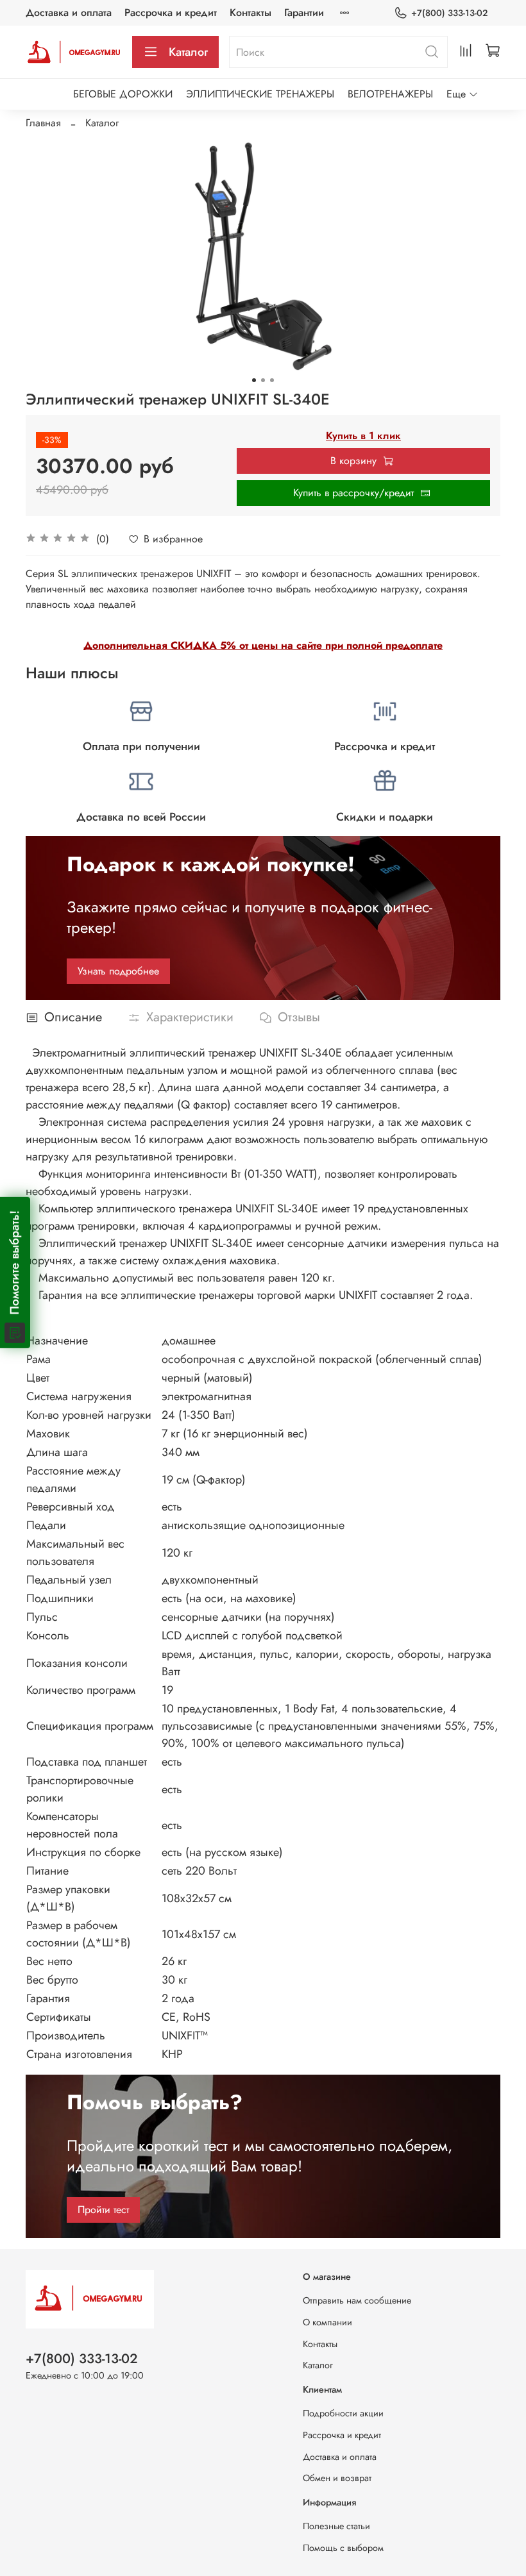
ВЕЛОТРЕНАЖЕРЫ (390, 94)
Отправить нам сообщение (357, 2300)
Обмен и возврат (337, 2478)
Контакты (250, 13)
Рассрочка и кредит (171, 13)
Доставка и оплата (69, 13)
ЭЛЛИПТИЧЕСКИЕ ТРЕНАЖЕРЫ (260, 94)
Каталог (188, 52)
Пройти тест (103, 2210)
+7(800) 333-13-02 (449, 13)
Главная (43, 123)
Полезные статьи (336, 2526)
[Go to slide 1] (254, 380)
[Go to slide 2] (263, 380)
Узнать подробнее (118, 971)
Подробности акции (343, 2413)
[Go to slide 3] (272, 380)
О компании (327, 2322)
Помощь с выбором (343, 2548)
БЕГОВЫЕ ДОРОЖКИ (123, 94)
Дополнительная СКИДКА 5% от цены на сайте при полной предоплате (263, 645)
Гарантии (304, 13)
